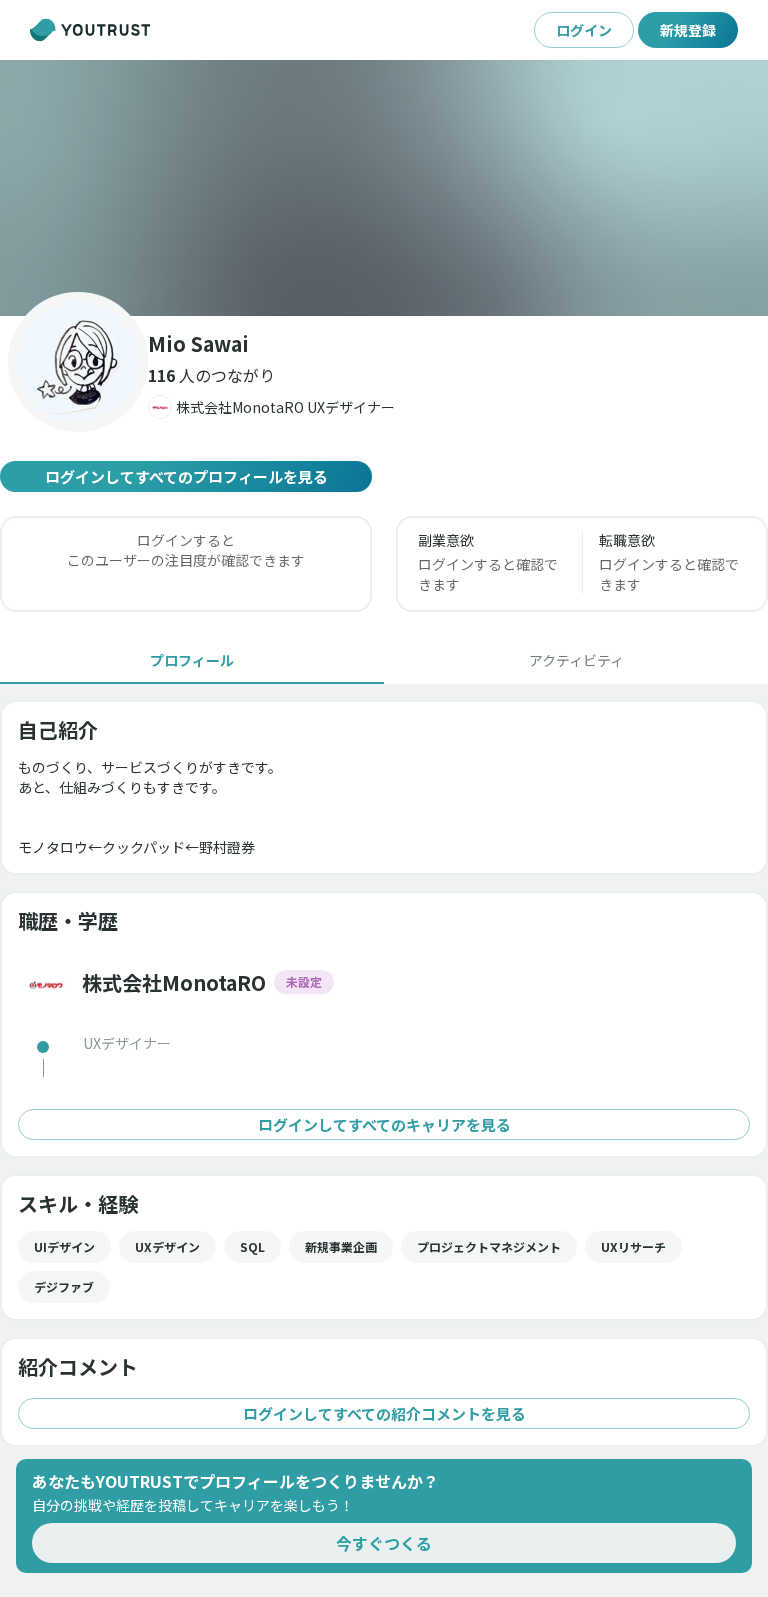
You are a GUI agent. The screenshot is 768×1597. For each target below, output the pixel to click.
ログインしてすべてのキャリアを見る (384, 1124)
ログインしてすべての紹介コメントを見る (384, 1413)
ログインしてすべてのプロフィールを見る (186, 476)
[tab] (192, 660)
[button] (384, 188)
